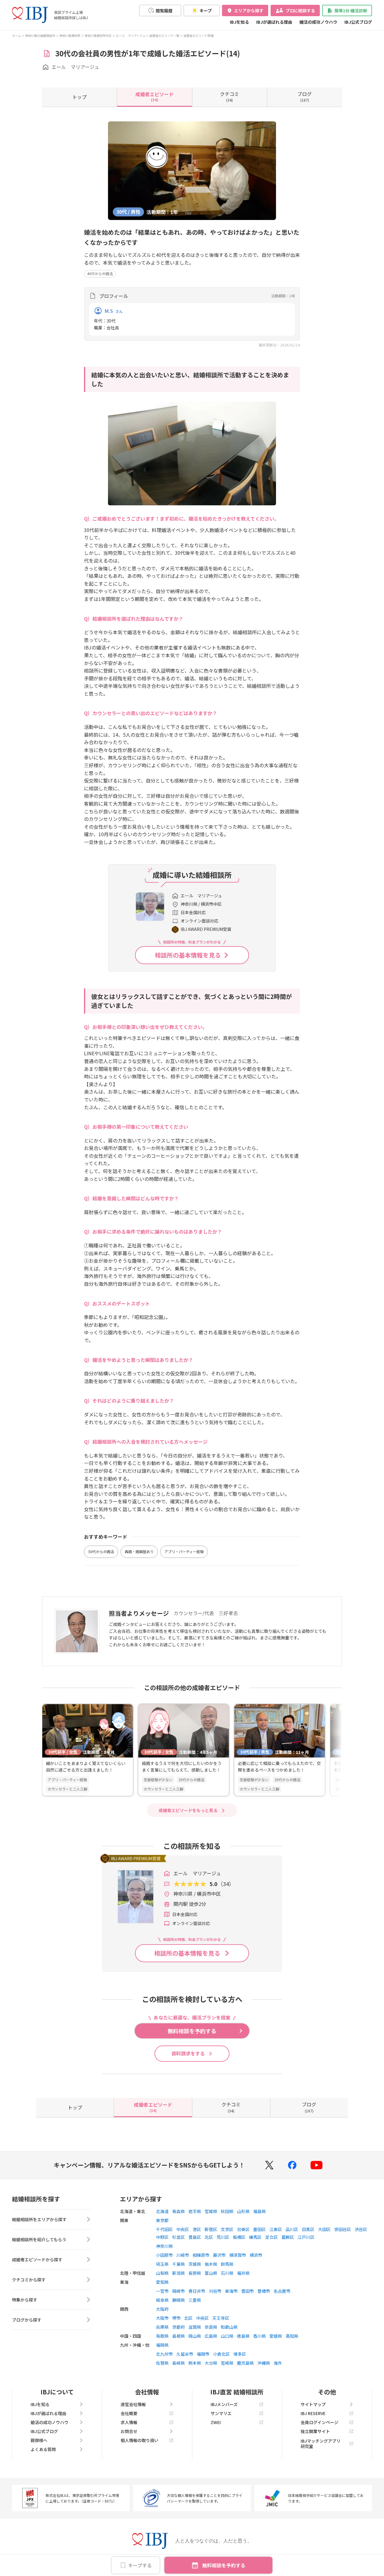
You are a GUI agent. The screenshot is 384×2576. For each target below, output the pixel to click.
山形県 (243, 2211)
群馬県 (227, 2264)
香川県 (259, 2336)
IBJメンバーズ (224, 2404)
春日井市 (197, 2291)
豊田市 (247, 2291)
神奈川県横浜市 (70, 36)
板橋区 (239, 2237)
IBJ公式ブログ (358, 22)
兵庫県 (162, 2327)
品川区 (292, 2229)
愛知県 (162, 2282)
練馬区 (255, 2237)
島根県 (178, 2336)
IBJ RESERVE (313, 2413)
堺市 (176, 2318)
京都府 (178, 2327)
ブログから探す (27, 2320)
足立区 (271, 2237)
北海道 (162, 2211)
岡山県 (195, 2336)
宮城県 (211, 2211)
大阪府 (162, 2309)
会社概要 (129, 2413)
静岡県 (178, 2300)
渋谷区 (361, 2229)
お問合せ (129, 2431)
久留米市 (185, 2354)
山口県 (227, 2336)
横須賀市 (238, 2255)
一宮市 (162, 2291)
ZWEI (216, 2422)
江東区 (276, 2229)
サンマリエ (221, 2413)
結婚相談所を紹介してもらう (39, 2239)
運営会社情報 (133, 2404)
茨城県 (195, 2264)
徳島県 (243, 2336)
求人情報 (129, 2422)
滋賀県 (195, 2327)
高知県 (292, 2336)
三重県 (195, 2300)
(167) (304, 97)
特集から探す (25, 2300)
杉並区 (178, 2237)
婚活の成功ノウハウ (318, 22)
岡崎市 (178, 2291)
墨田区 (259, 2229)
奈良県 (211, 2327)
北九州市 (164, 2354)
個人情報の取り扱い (139, 2440)
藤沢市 (219, 2255)
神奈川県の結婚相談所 (40, 36)
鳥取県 (162, 2336)
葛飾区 (288, 2237)
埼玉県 (162, 2264)
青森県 (178, 2211)
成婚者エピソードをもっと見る (188, 1810)
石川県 (227, 2273)
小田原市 (164, 2255)
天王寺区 (221, 2318)
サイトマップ (313, 2404)
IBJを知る (239, 22)
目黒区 (308, 2229)
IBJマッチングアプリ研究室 (321, 2444)
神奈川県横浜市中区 (98, 36)
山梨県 (162, 2273)
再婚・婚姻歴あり (139, 1551)
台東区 (243, 2229)
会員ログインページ (319, 2422)
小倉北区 (221, 2354)
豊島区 (195, 2237)
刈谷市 (215, 2291)
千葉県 (178, 2264)
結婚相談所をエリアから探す (39, 2219)
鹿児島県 (245, 2363)
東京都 (162, 2220)
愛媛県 (276, 2336)
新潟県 (178, 2273)
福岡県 (162, 2345)
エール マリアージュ (130, 36)
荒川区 (223, 2237)
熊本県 (195, 2363)
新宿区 (211, 2229)
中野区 (162, 2237)
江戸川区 (306, 2237)
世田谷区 (343, 2229)
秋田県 (227, 2211)
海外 (278, 2363)
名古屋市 (282, 2291)
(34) (154, 97)
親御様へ (39, 2440)
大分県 (211, 2363)
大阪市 (162, 2318)
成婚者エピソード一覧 (164, 36)
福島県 (259, 2211)
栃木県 (211, 2264)
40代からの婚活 (100, 273)
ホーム (16, 36)
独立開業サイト (315, 2431)
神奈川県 (164, 2246)
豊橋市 (264, 2291)
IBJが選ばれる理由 (274, 22)
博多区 (240, 2354)
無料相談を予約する (224, 2565)
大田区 (324, 2229)
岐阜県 (162, 2300)
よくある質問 (43, 2449)
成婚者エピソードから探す (37, 2260)
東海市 (231, 2291)
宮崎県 (227, 2363)
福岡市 (203, 2354)
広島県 (211, 2336)
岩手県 (195, 2211)
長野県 (195, 2273)
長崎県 (178, 2363)
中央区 (183, 2229)
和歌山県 (229, 2327)
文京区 (227, 2229)
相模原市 (201, 2255)
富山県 (211, 2273)
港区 (197, 2229)
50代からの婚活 (101, 1551)
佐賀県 (162, 2363)
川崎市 (183, 2255)
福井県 (243, 2273)
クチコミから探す (29, 2280)
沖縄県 (264, 2363)
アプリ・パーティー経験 (184, 1551)
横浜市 (256, 2255)
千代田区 (164, 2229)
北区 (209, 2237)
